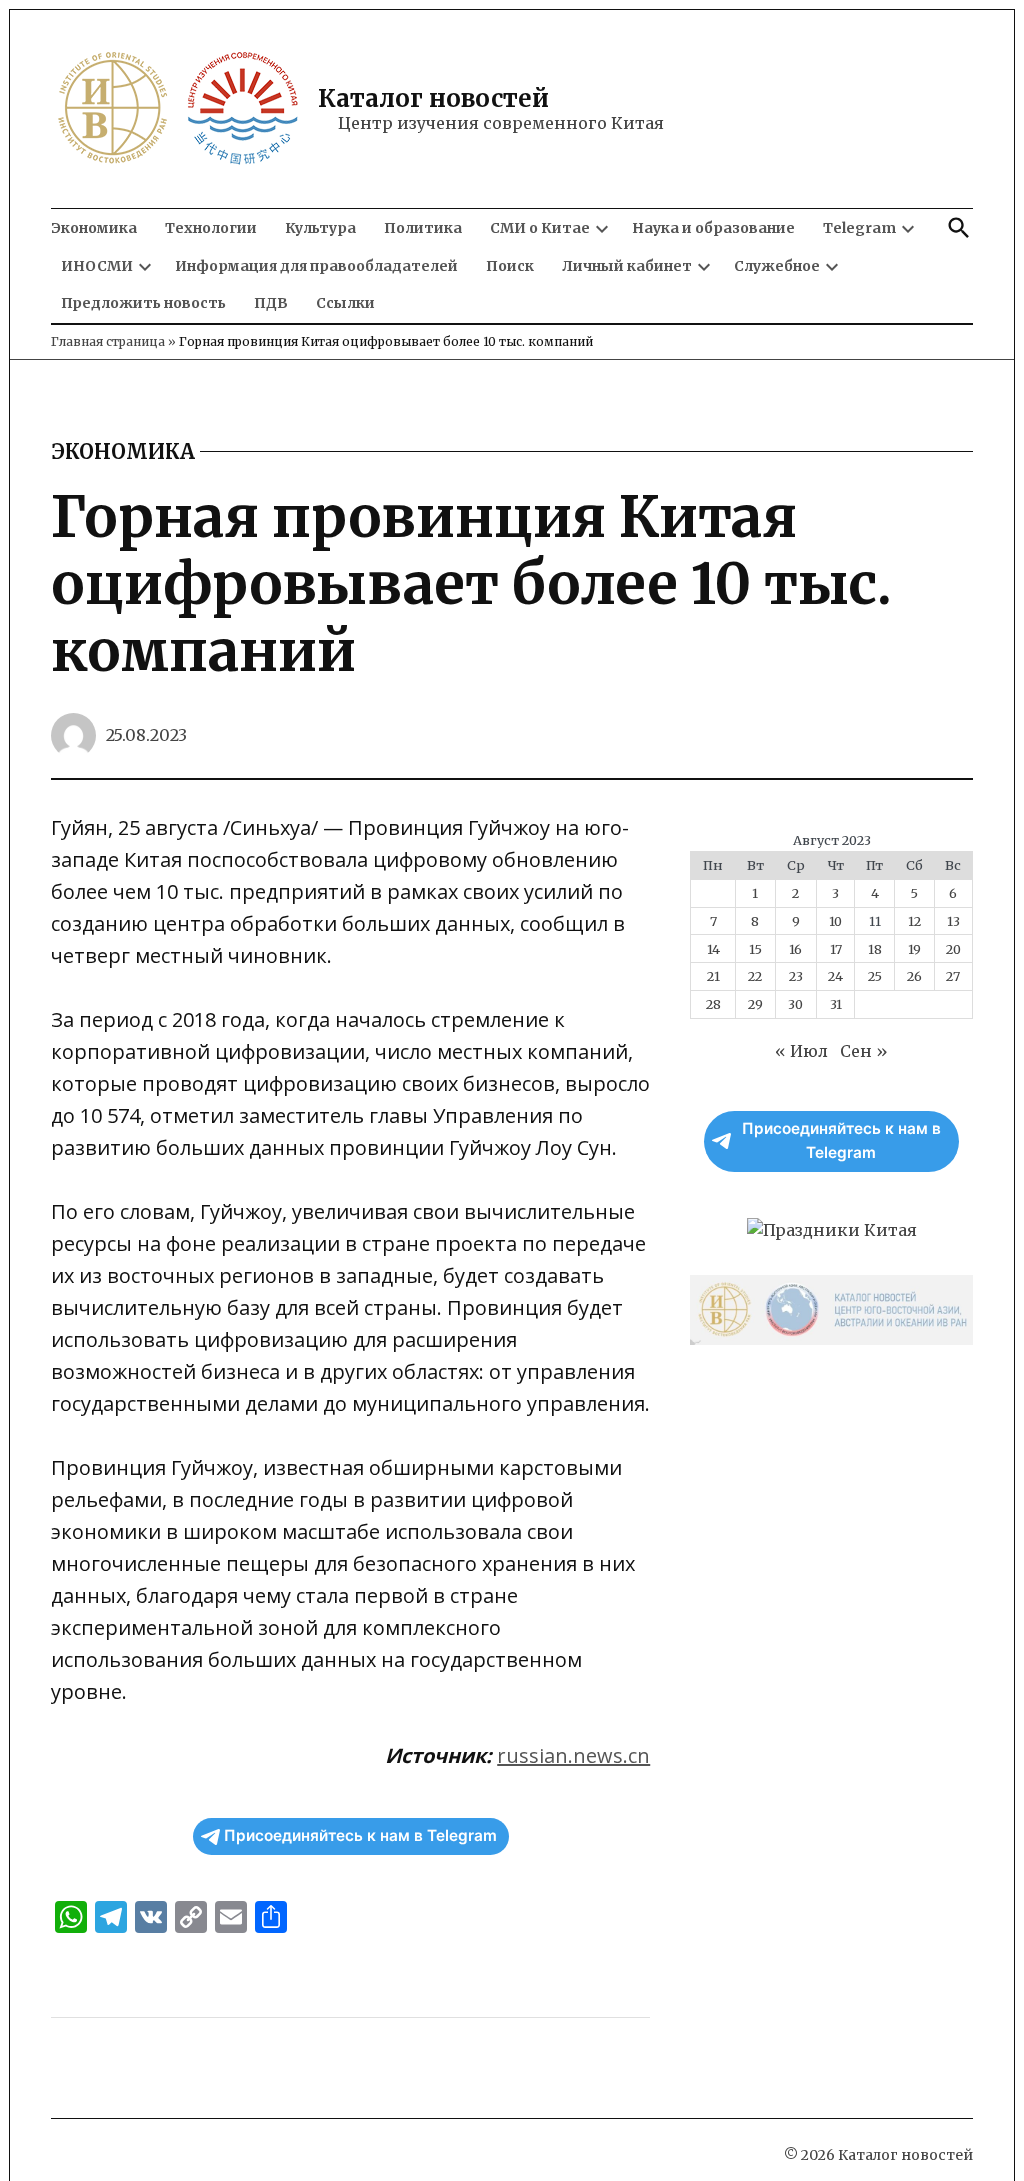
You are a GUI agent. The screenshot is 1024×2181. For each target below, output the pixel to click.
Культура (320, 228)
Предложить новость (143, 303)
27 (953, 976)
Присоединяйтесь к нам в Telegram (360, 1835)
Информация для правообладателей (316, 266)
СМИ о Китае (540, 228)
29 (755, 1004)
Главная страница (108, 341)
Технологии (211, 228)
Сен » (864, 1051)
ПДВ (271, 303)
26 (914, 976)
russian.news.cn (573, 1755)
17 (836, 949)
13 (953, 921)
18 (875, 949)
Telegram (859, 228)
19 (914, 949)
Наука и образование (713, 228)
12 (914, 921)
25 (875, 976)
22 (755, 976)
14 (713, 949)
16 (795, 949)
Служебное (777, 266)
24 (835, 976)
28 (713, 1004)
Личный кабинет (627, 266)
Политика (423, 228)
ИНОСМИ (97, 266)
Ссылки (345, 303)
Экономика (94, 228)
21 (713, 976)
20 (953, 949)
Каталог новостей (433, 98)
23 (796, 976)
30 (795, 1004)
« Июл (801, 1051)
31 (836, 1004)
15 (755, 949)
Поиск (510, 266)
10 (835, 921)
